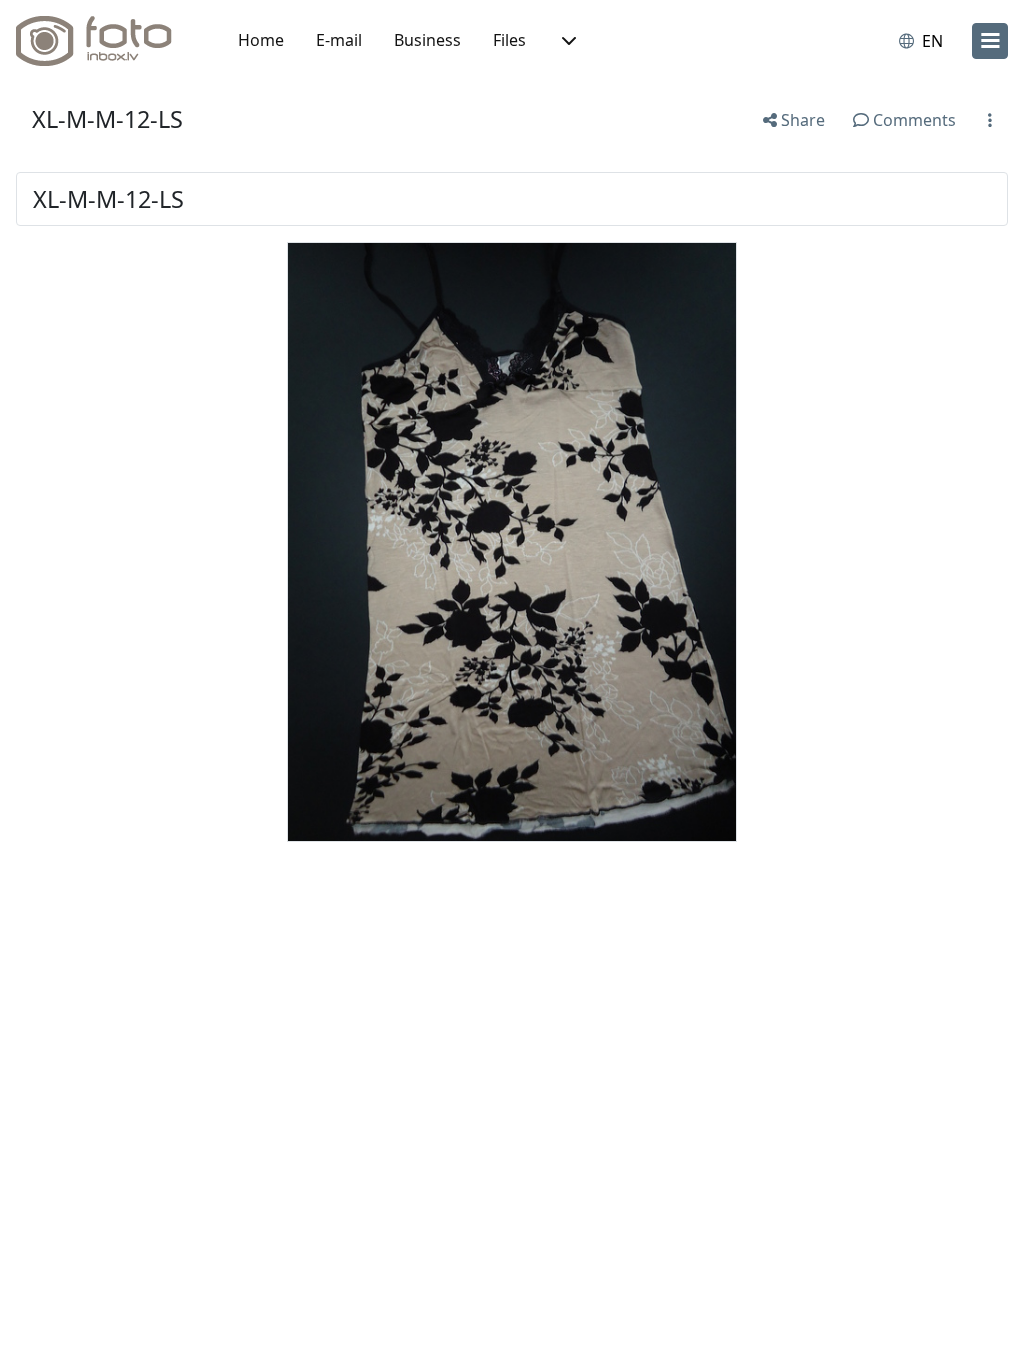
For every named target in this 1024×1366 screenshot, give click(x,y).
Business (427, 40)
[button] (567, 41)
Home (261, 40)
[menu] (990, 41)
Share (801, 120)
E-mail (339, 40)
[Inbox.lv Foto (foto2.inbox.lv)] (105, 41)
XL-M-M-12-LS (107, 119)
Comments (912, 120)
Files (509, 40)
